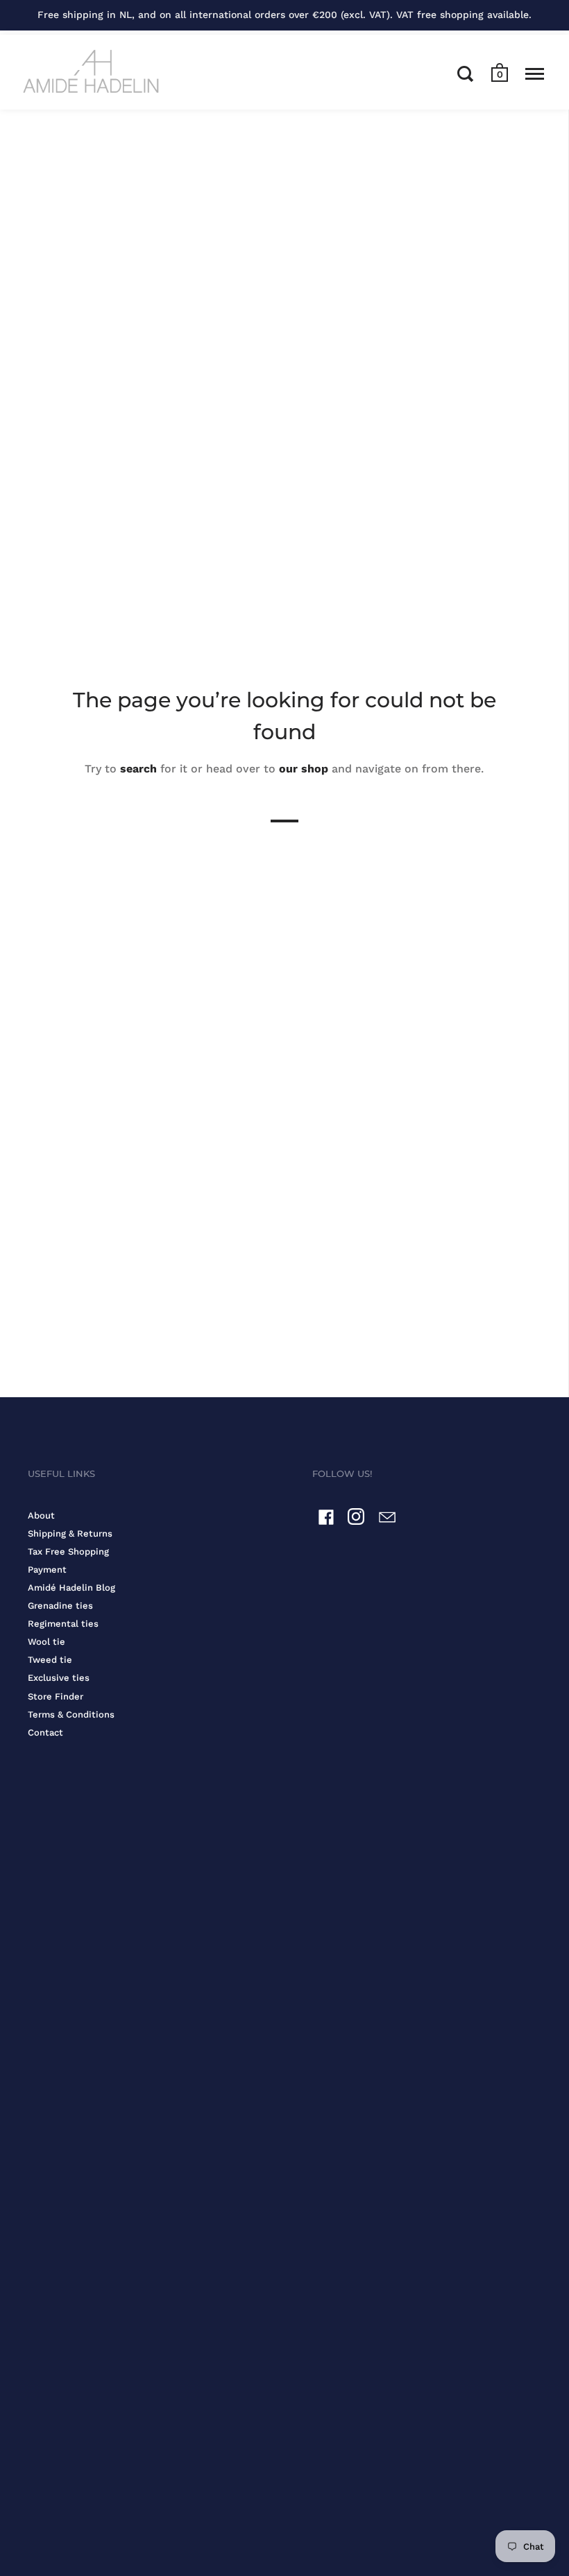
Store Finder (56, 1696)
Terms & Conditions (71, 1714)
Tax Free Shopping (68, 1551)
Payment (47, 1570)
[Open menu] (535, 74)
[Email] (387, 1520)
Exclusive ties (59, 1678)
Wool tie (46, 1642)
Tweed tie (50, 1660)
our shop (304, 769)
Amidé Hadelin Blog (71, 1588)
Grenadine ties (60, 1606)
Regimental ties (63, 1624)
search (138, 769)
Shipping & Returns (70, 1533)
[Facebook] (326, 1520)
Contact (45, 1732)
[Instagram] (357, 1520)
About (41, 1515)
